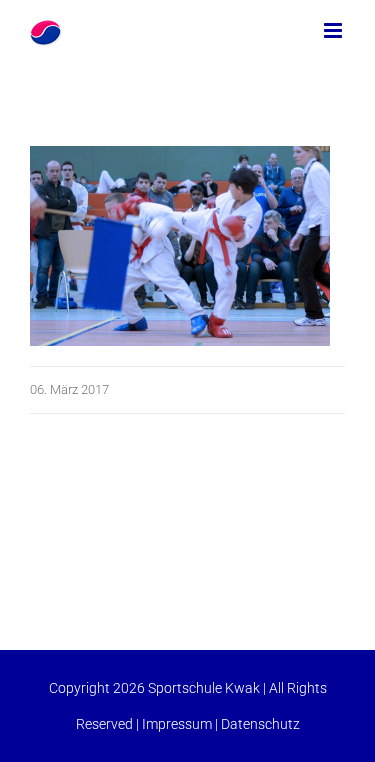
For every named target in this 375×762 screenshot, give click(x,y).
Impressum (177, 724)
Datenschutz (260, 724)
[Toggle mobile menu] (334, 30)
